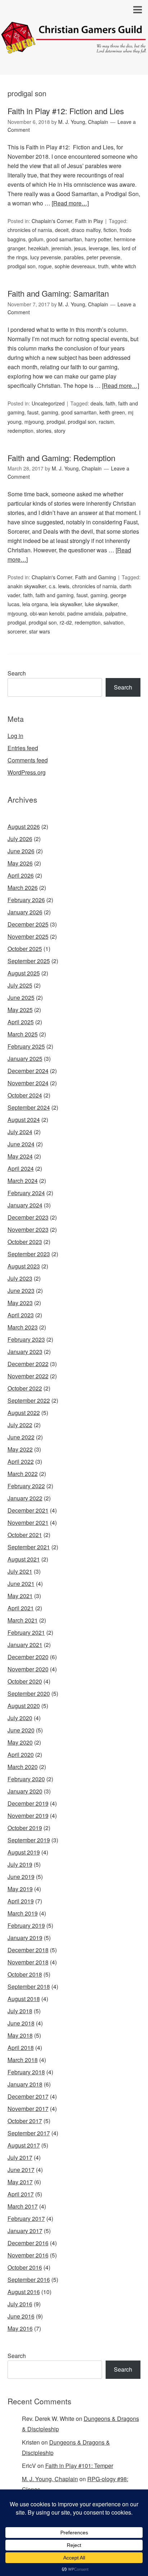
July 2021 (20, 1571)
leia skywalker (66, 604)
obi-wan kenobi (47, 613)
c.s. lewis (59, 586)
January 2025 (25, 1059)
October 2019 (25, 1828)
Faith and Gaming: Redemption (61, 458)
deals (97, 403)
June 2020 (21, 1730)
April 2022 (21, 1461)
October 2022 (25, 1388)
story (60, 431)
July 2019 (20, 1864)
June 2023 (21, 1291)
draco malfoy (86, 230)
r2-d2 (66, 622)
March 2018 (23, 2060)
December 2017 (28, 2096)
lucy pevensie (46, 257)
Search (17, 673)
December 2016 (28, 2243)
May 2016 (20, 2328)
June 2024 (21, 1144)
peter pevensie (103, 257)
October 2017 (25, 2121)
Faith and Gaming (96, 577)
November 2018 (28, 1962)
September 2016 (29, 2280)
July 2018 (20, 2011)
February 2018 (26, 2072)
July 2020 (20, 1718)
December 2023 (28, 1217)
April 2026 (21, 875)
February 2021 (26, 1632)
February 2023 (26, 1339)
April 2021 (21, 1608)
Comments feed (28, 760)
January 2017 (25, 2231)
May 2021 (20, 1596)
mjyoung (34, 422)
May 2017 (20, 2182)
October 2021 (25, 1535)
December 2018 (28, 1950)
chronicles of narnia (30, 230)
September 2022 (29, 1400)
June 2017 (21, 2170)
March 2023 (23, 1327)
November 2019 (28, 1816)
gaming (50, 412)
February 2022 (26, 1486)
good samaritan (64, 239)
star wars (40, 631)
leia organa (35, 604)
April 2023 (21, 1315)
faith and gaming (55, 595)
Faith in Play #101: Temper (79, 2466)
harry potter (98, 239)
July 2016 (20, 2304)
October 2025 (25, 949)
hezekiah (38, 248)
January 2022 (25, 1498)
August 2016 (24, 2292)
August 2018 (24, 1999)
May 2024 (20, 1156)
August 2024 (24, 1120)
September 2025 (29, 961)
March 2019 (23, 1913)
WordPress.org (27, 772)
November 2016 (28, 2255)
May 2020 (20, 1742)
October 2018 (25, 1974)
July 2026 (20, 839)
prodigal (56, 422)
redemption (20, 431)
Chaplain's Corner (52, 221)
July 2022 (20, 1425)
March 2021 (23, 1620)
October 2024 (25, 1095)
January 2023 (25, 1352)
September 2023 (29, 1254)
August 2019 (24, 1852)
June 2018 (21, 2023)
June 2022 (21, 1437)
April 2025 (21, 1022)
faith (110, 403)
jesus (80, 248)
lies (115, 248)
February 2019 (26, 1925)
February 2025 (26, 1046)
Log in (15, 736)
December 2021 (28, 1510)
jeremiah (61, 248)
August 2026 (24, 827)
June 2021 (21, 1584)
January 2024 (25, 1205)
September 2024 (29, 1107)
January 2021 (25, 1645)
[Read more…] (70, 203)
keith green (112, 412)
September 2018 (29, 1986)
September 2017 (29, 2133)
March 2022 (23, 1474)
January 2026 (25, 912)
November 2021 (28, 1523)
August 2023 (24, 1266)
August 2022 (24, 1413)
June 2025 (21, 997)
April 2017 (21, 2194)
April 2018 (21, 2048)
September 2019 (29, 1840)
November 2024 (28, 1083)
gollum (36, 239)
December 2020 (28, 1657)
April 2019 (21, 1901)
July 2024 (20, 1132)
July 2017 (20, 2157)
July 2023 (20, 1278)
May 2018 (20, 2035)
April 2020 (21, 1755)
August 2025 (24, 973)
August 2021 (24, 1559)
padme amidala (85, 613)
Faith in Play (89, 221)
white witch (124, 266)
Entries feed (23, 748)
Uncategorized (48, 403)
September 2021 (29, 1547)
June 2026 (21, 851)
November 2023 (28, 1229)
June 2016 (21, 2316)
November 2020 (28, 1669)
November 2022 (28, 1376)
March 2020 (23, 1767)
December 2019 (28, 1803)
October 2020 (25, 1681)
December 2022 (28, 1364)
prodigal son (22, 266)
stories (44, 431)
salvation (114, 622)
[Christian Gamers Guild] (74, 48)
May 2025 (20, 1010)
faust (33, 412)
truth (103, 266)
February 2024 (26, 1193)
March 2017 (23, 2206)
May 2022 (20, 1449)
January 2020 (25, 1791)
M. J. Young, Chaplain (50, 2479)
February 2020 (26, 1779)
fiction (110, 230)
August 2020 (24, 1706)
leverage (99, 248)
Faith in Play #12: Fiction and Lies (66, 111)
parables (74, 257)
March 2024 (23, 1181)
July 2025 (20, 985)
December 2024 (28, 1071)
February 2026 (26, 900)
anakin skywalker (27, 586)
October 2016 (25, 2267)
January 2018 (25, 2084)
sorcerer (17, 631)
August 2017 (24, 2145)
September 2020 (29, 1693)
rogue (45, 266)
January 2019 (25, 1938)
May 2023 (20, 1303)
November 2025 (28, 936)
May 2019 (20, 1889)
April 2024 (21, 1168)
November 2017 (28, 2109)
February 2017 (26, 2218)
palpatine (116, 613)
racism (106, 422)
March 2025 (23, 1034)
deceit (62, 230)
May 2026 (20, 863)
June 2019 (21, 1877)
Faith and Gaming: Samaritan (58, 293)
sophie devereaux (75, 266)
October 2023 (25, 1242)
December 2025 (28, 924)
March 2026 (23, 888)
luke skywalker (101, 604)
